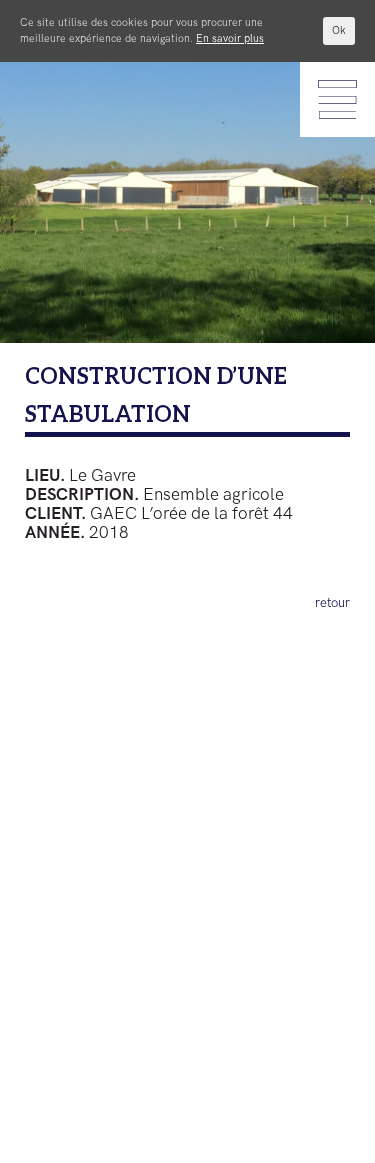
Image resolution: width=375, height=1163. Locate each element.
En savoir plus (230, 38)
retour (332, 603)
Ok (339, 30)
